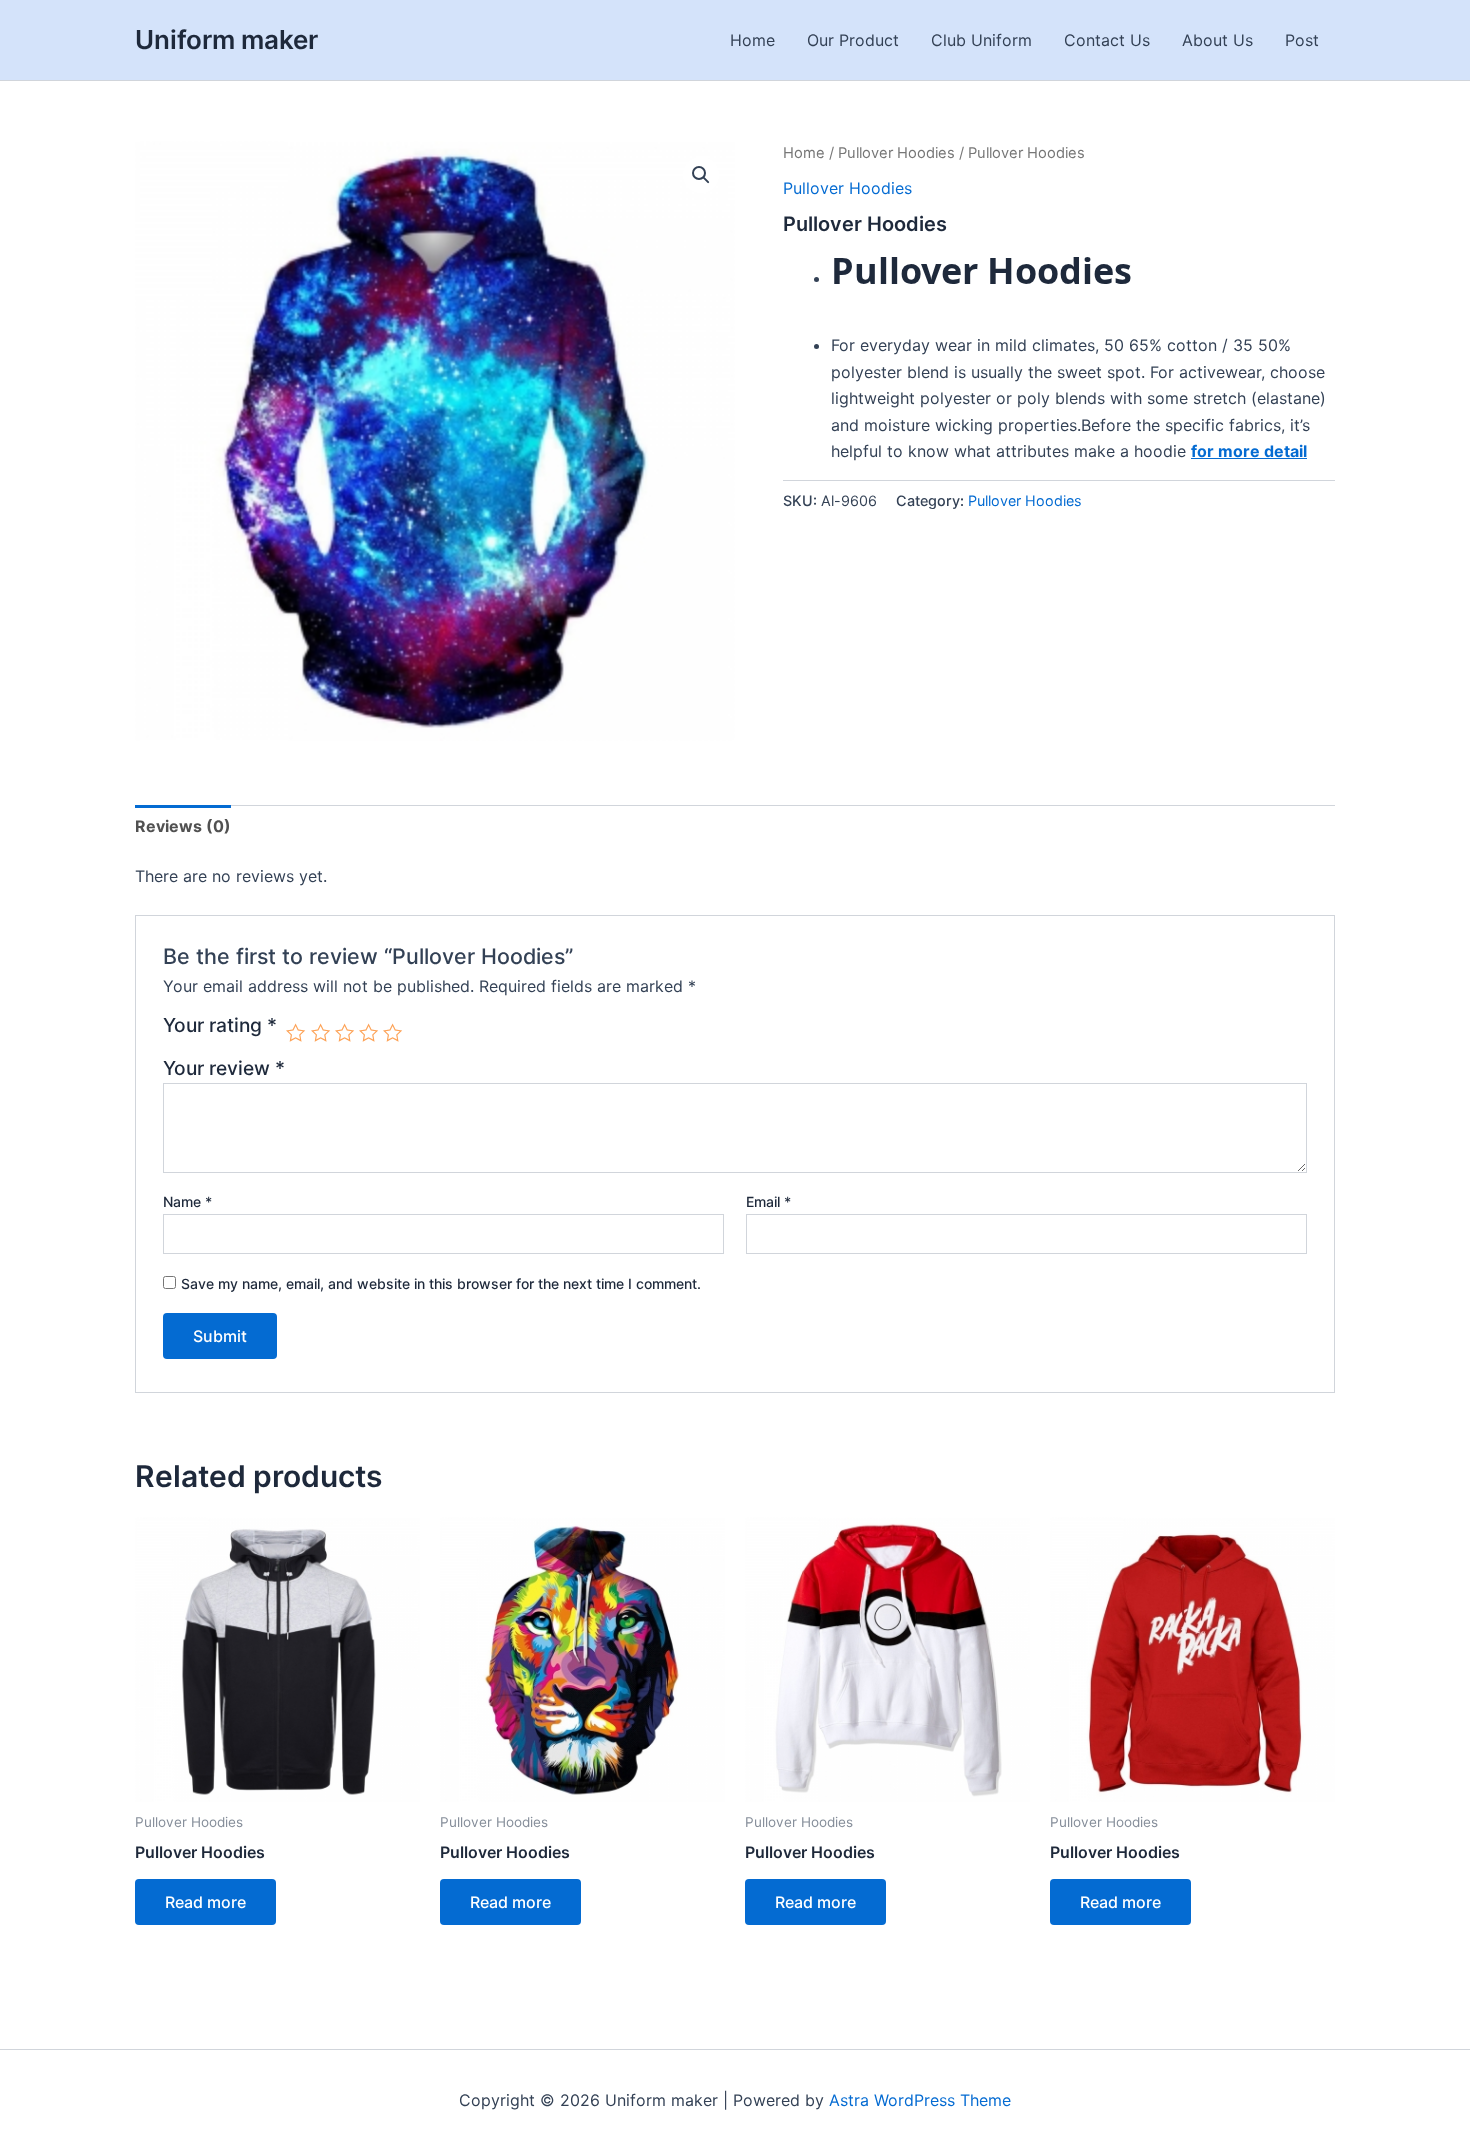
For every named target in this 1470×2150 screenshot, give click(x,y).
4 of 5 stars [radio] (368, 1032)
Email (768, 1201)
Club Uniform (981, 40)
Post (1302, 40)
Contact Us (1107, 40)
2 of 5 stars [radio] (320, 1032)
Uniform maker (226, 39)
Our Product (853, 40)
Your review (224, 1068)
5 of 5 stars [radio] (392, 1032)
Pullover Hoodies (896, 153)
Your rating (220, 1026)
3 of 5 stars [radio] (344, 1032)
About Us (1217, 40)
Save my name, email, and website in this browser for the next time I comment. (441, 1283)
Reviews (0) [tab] (183, 826)
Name (187, 1201)
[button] (701, 175)
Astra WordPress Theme (920, 2100)
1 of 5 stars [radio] (295, 1032)
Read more (205, 1902)
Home (752, 40)
